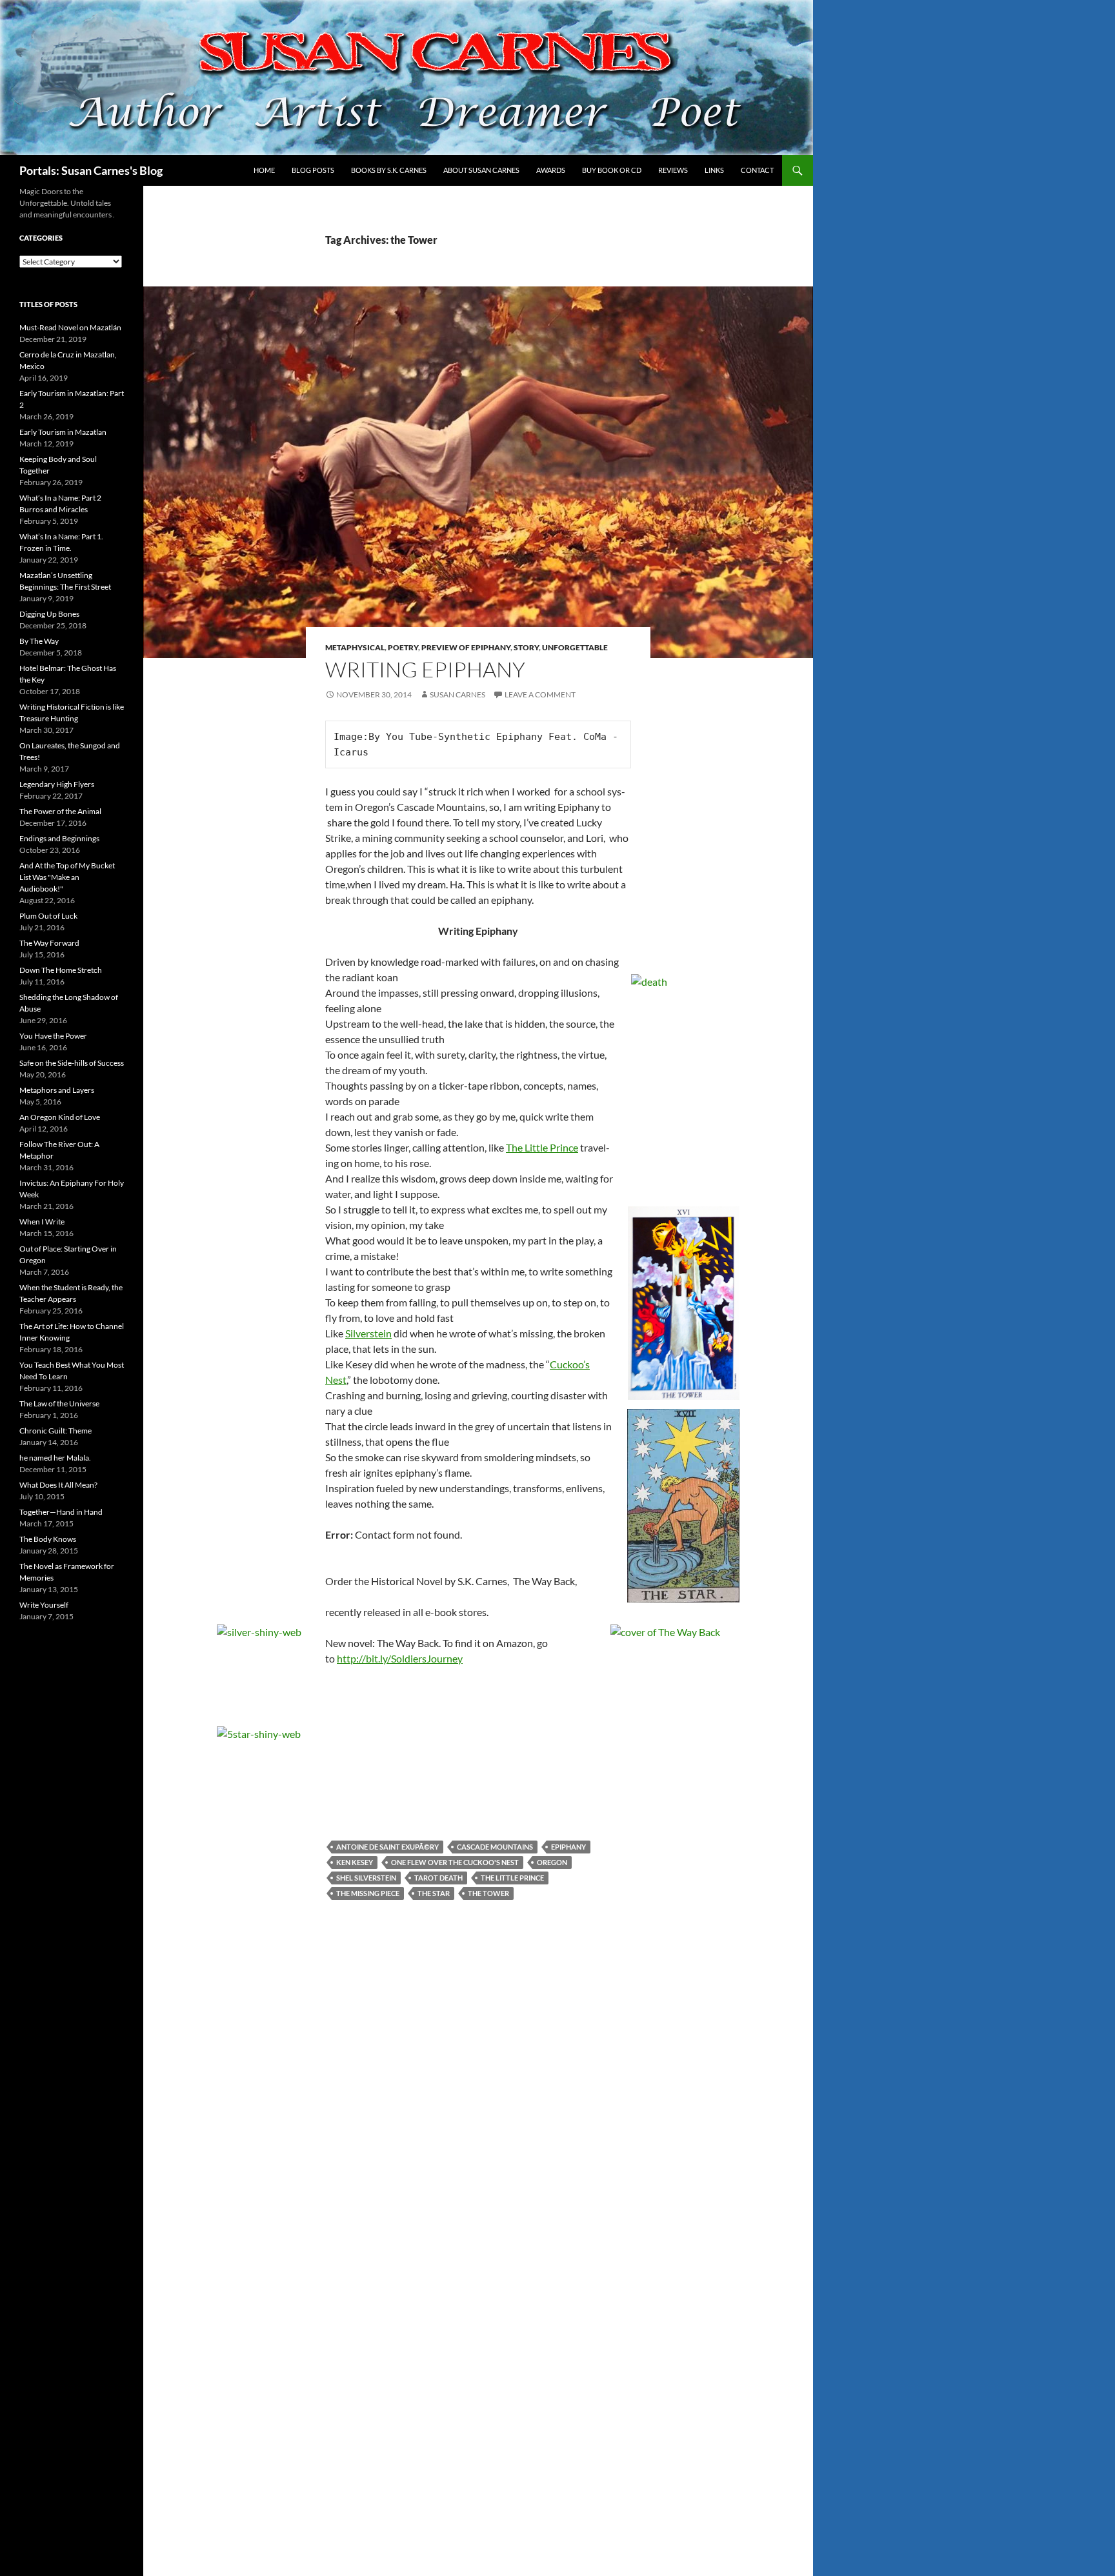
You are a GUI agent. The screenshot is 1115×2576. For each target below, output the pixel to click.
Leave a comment (540, 694)
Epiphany (568, 1847)
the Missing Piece (368, 1893)
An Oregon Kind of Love (60, 1117)
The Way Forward (49, 943)
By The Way (39, 641)
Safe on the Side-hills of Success (72, 1063)
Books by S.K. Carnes (389, 170)
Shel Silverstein (366, 1878)
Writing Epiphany (425, 669)
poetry (403, 647)
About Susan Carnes (481, 170)
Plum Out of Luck (48, 916)
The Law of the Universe (59, 1403)
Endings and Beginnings (59, 838)
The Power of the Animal (60, 811)
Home (264, 170)
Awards (551, 170)
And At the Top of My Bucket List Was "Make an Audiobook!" (67, 877)
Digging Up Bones (49, 614)
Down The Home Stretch (61, 970)
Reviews (673, 170)
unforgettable (575, 647)
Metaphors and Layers (57, 1090)
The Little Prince (512, 1878)
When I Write (42, 1222)
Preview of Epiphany (466, 647)
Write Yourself (44, 1605)
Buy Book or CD (612, 170)
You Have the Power (53, 1036)
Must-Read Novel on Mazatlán (70, 327)
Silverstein (368, 1333)
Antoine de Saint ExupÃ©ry (387, 1847)
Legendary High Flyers (57, 784)
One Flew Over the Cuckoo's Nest (455, 1862)
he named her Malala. (55, 1458)
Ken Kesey (355, 1862)
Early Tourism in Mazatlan (63, 432)
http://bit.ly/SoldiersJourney (400, 1658)
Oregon (552, 1862)
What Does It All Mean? (58, 1485)
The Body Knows (48, 1539)
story (526, 647)
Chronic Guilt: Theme (55, 1431)
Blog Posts (313, 170)
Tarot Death (438, 1878)
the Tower (488, 1893)
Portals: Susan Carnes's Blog (91, 170)
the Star (434, 1893)
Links (714, 170)
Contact (757, 170)
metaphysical (355, 647)
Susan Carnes (457, 694)
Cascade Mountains (495, 1847)
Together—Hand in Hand (61, 1512)
